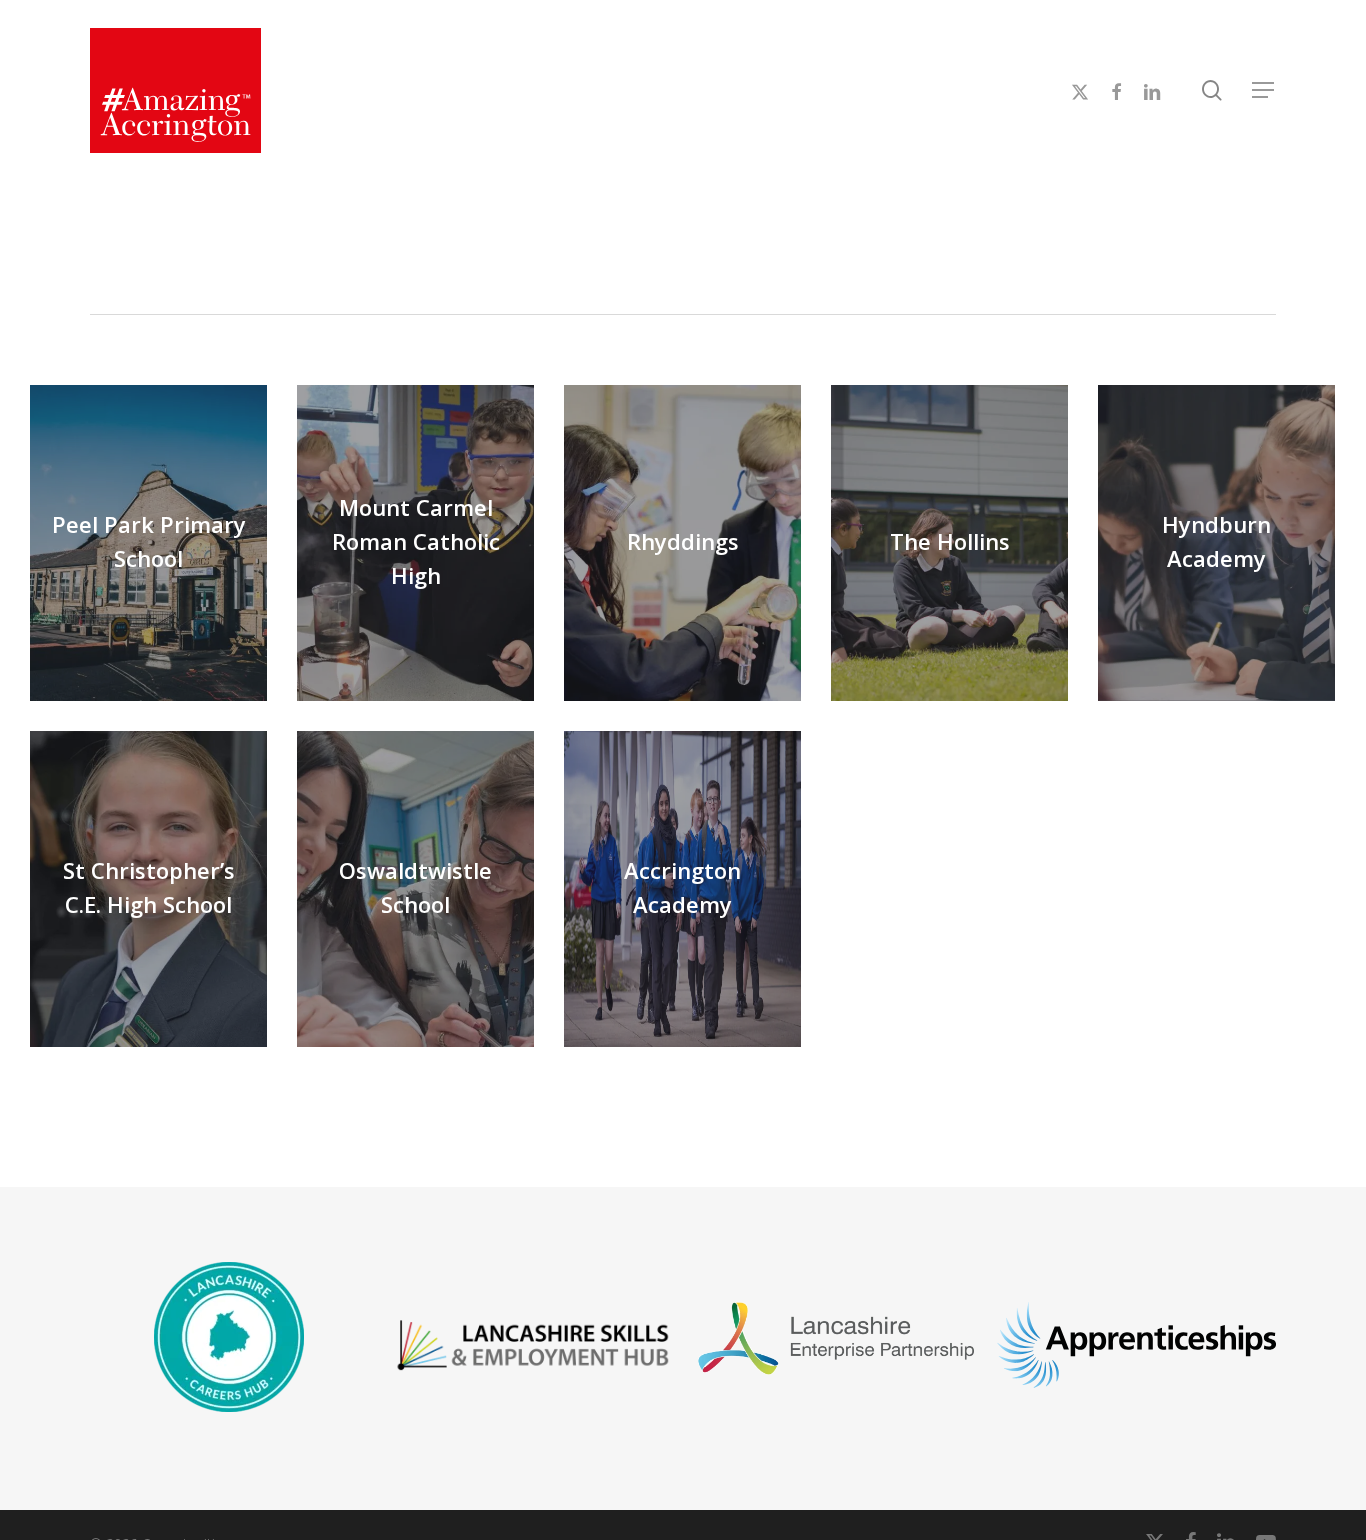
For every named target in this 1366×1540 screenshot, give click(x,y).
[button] (1264, 90)
